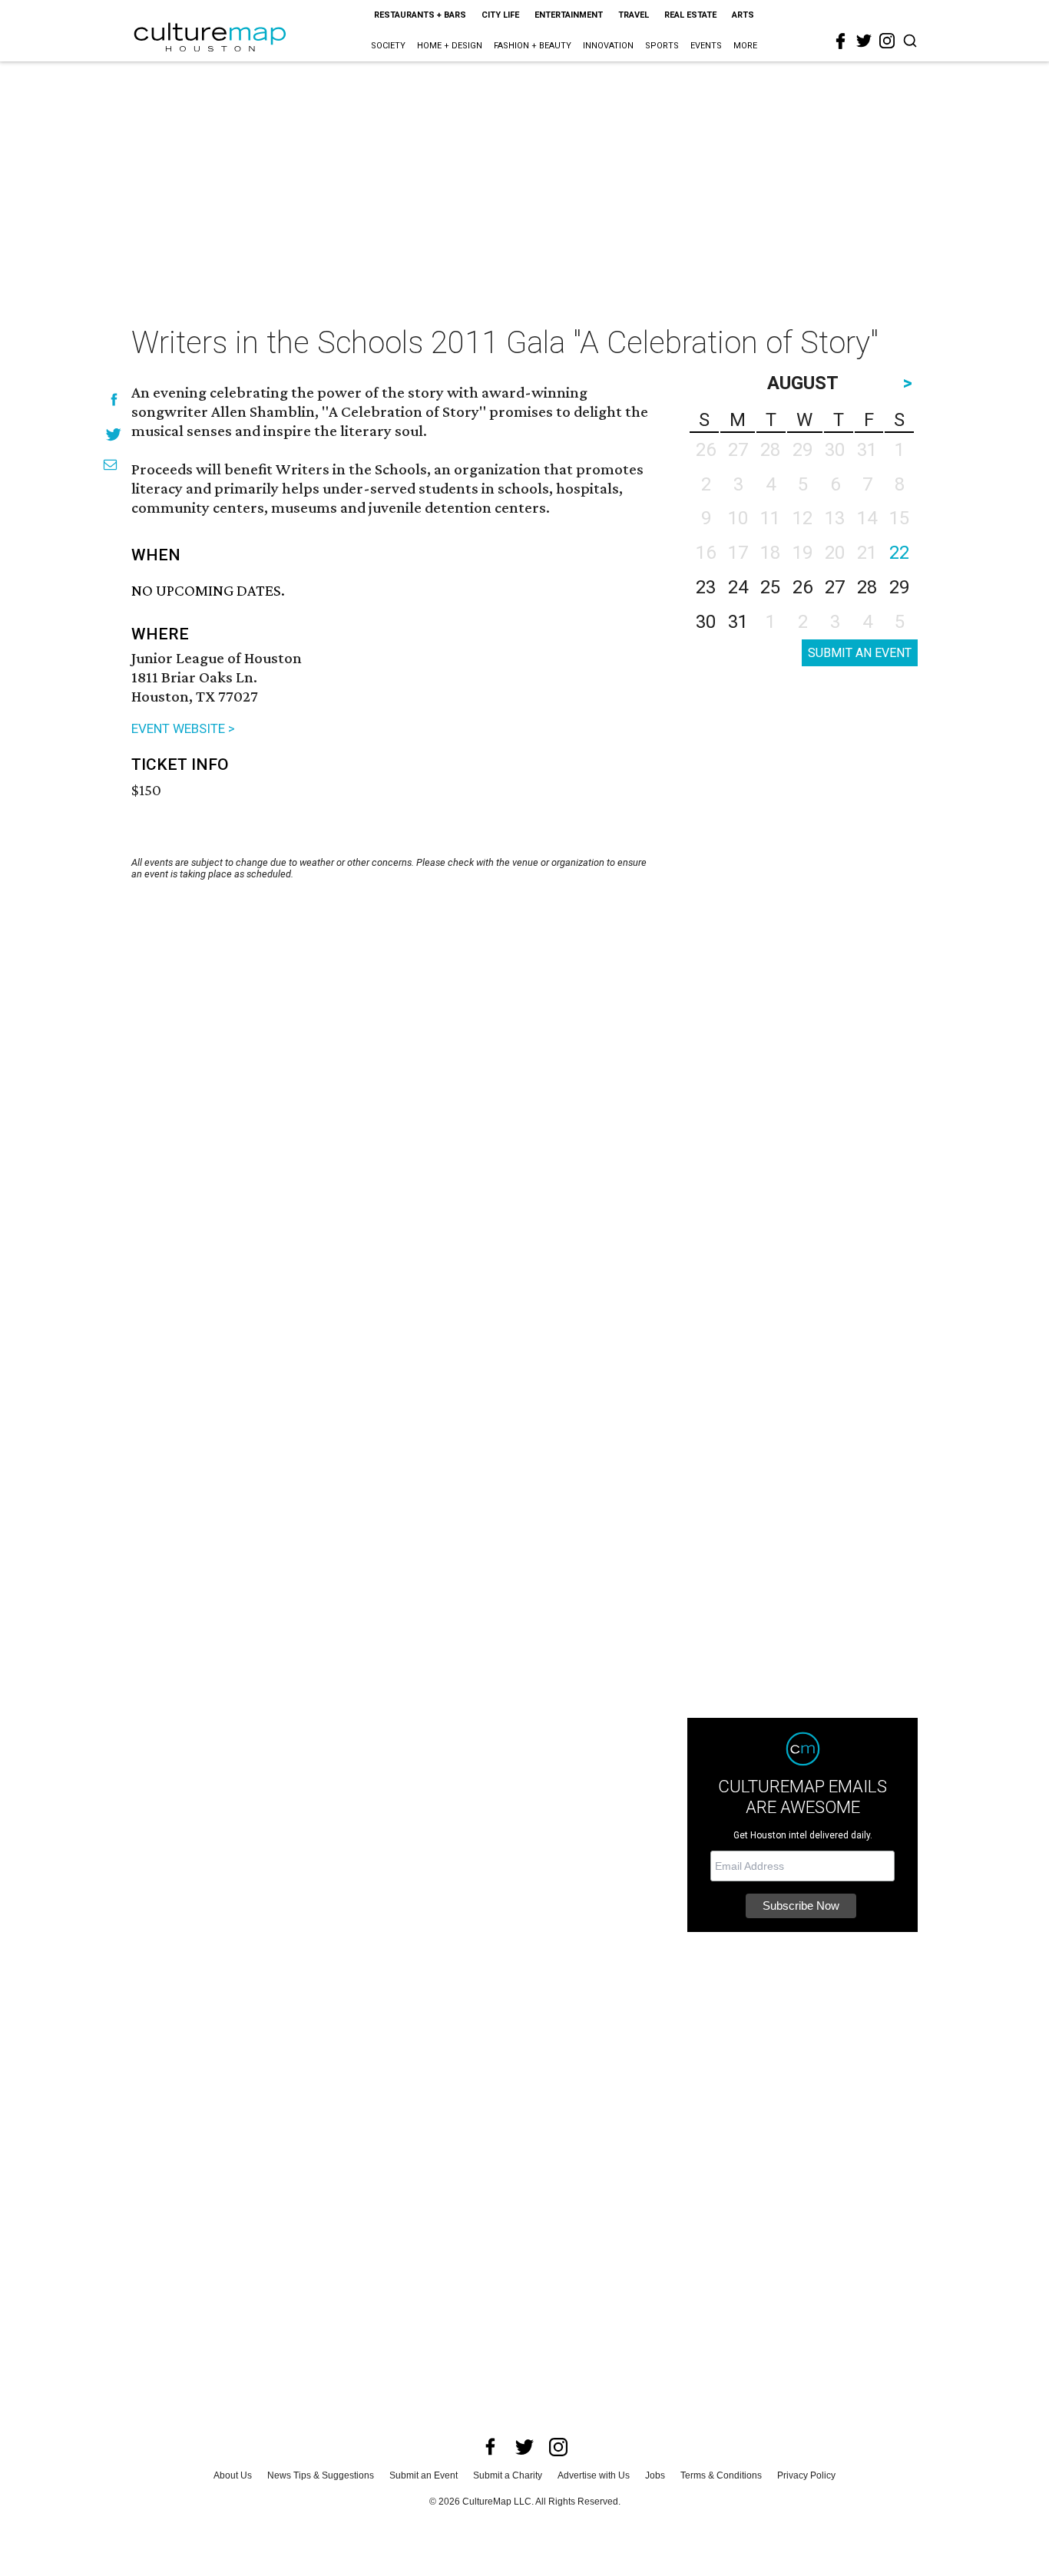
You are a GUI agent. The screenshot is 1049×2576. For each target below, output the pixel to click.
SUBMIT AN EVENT (860, 653)
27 (835, 587)
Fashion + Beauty (533, 46)
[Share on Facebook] (114, 400)
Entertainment (569, 15)
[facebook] (841, 41)
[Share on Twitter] (114, 434)
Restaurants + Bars (420, 15)
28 (867, 587)
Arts (743, 15)
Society (388, 46)
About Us (233, 2475)
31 (738, 622)
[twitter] (864, 41)
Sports (662, 46)
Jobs (655, 2475)
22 (899, 553)
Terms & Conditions (721, 2475)
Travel (634, 15)
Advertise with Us (594, 2475)
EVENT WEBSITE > (183, 728)
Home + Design (450, 46)
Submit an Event (424, 2475)
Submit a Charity (508, 2475)
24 (738, 587)
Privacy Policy (806, 2475)
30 (706, 622)
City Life (500, 15)
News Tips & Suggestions (321, 2475)
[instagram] (887, 41)
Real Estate (690, 15)
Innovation (608, 46)
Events (706, 46)
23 (706, 587)
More (745, 46)
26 (802, 587)
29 (899, 587)
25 (770, 587)
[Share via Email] (110, 465)
